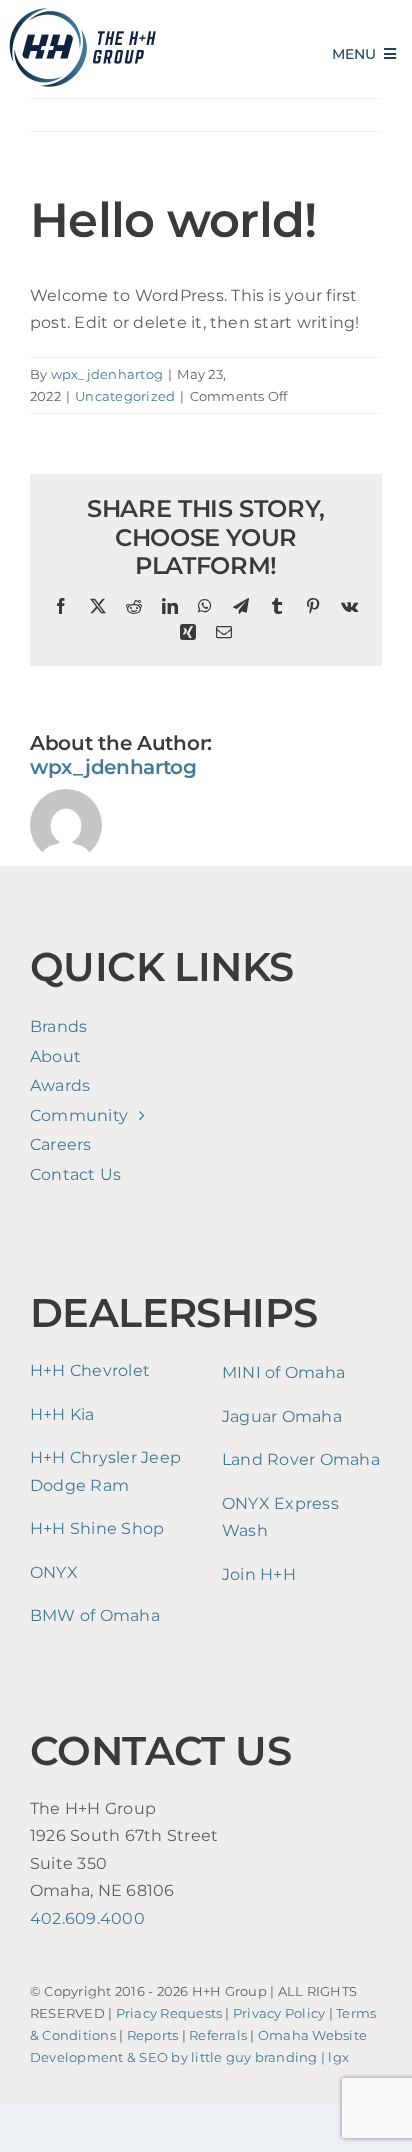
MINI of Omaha (283, 1372)
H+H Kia (62, 1414)
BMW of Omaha (95, 1615)
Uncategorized (125, 396)
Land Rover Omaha (301, 1459)
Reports (153, 2035)
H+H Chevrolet (90, 1370)
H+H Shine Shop (97, 1528)
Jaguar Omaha (282, 1416)
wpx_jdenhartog (107, 374)
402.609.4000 (87, 1918)
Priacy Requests (169, 2013)
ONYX (54, 1572)
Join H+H (259, 1574)
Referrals (218, 2035)
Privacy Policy (279, 2013)
